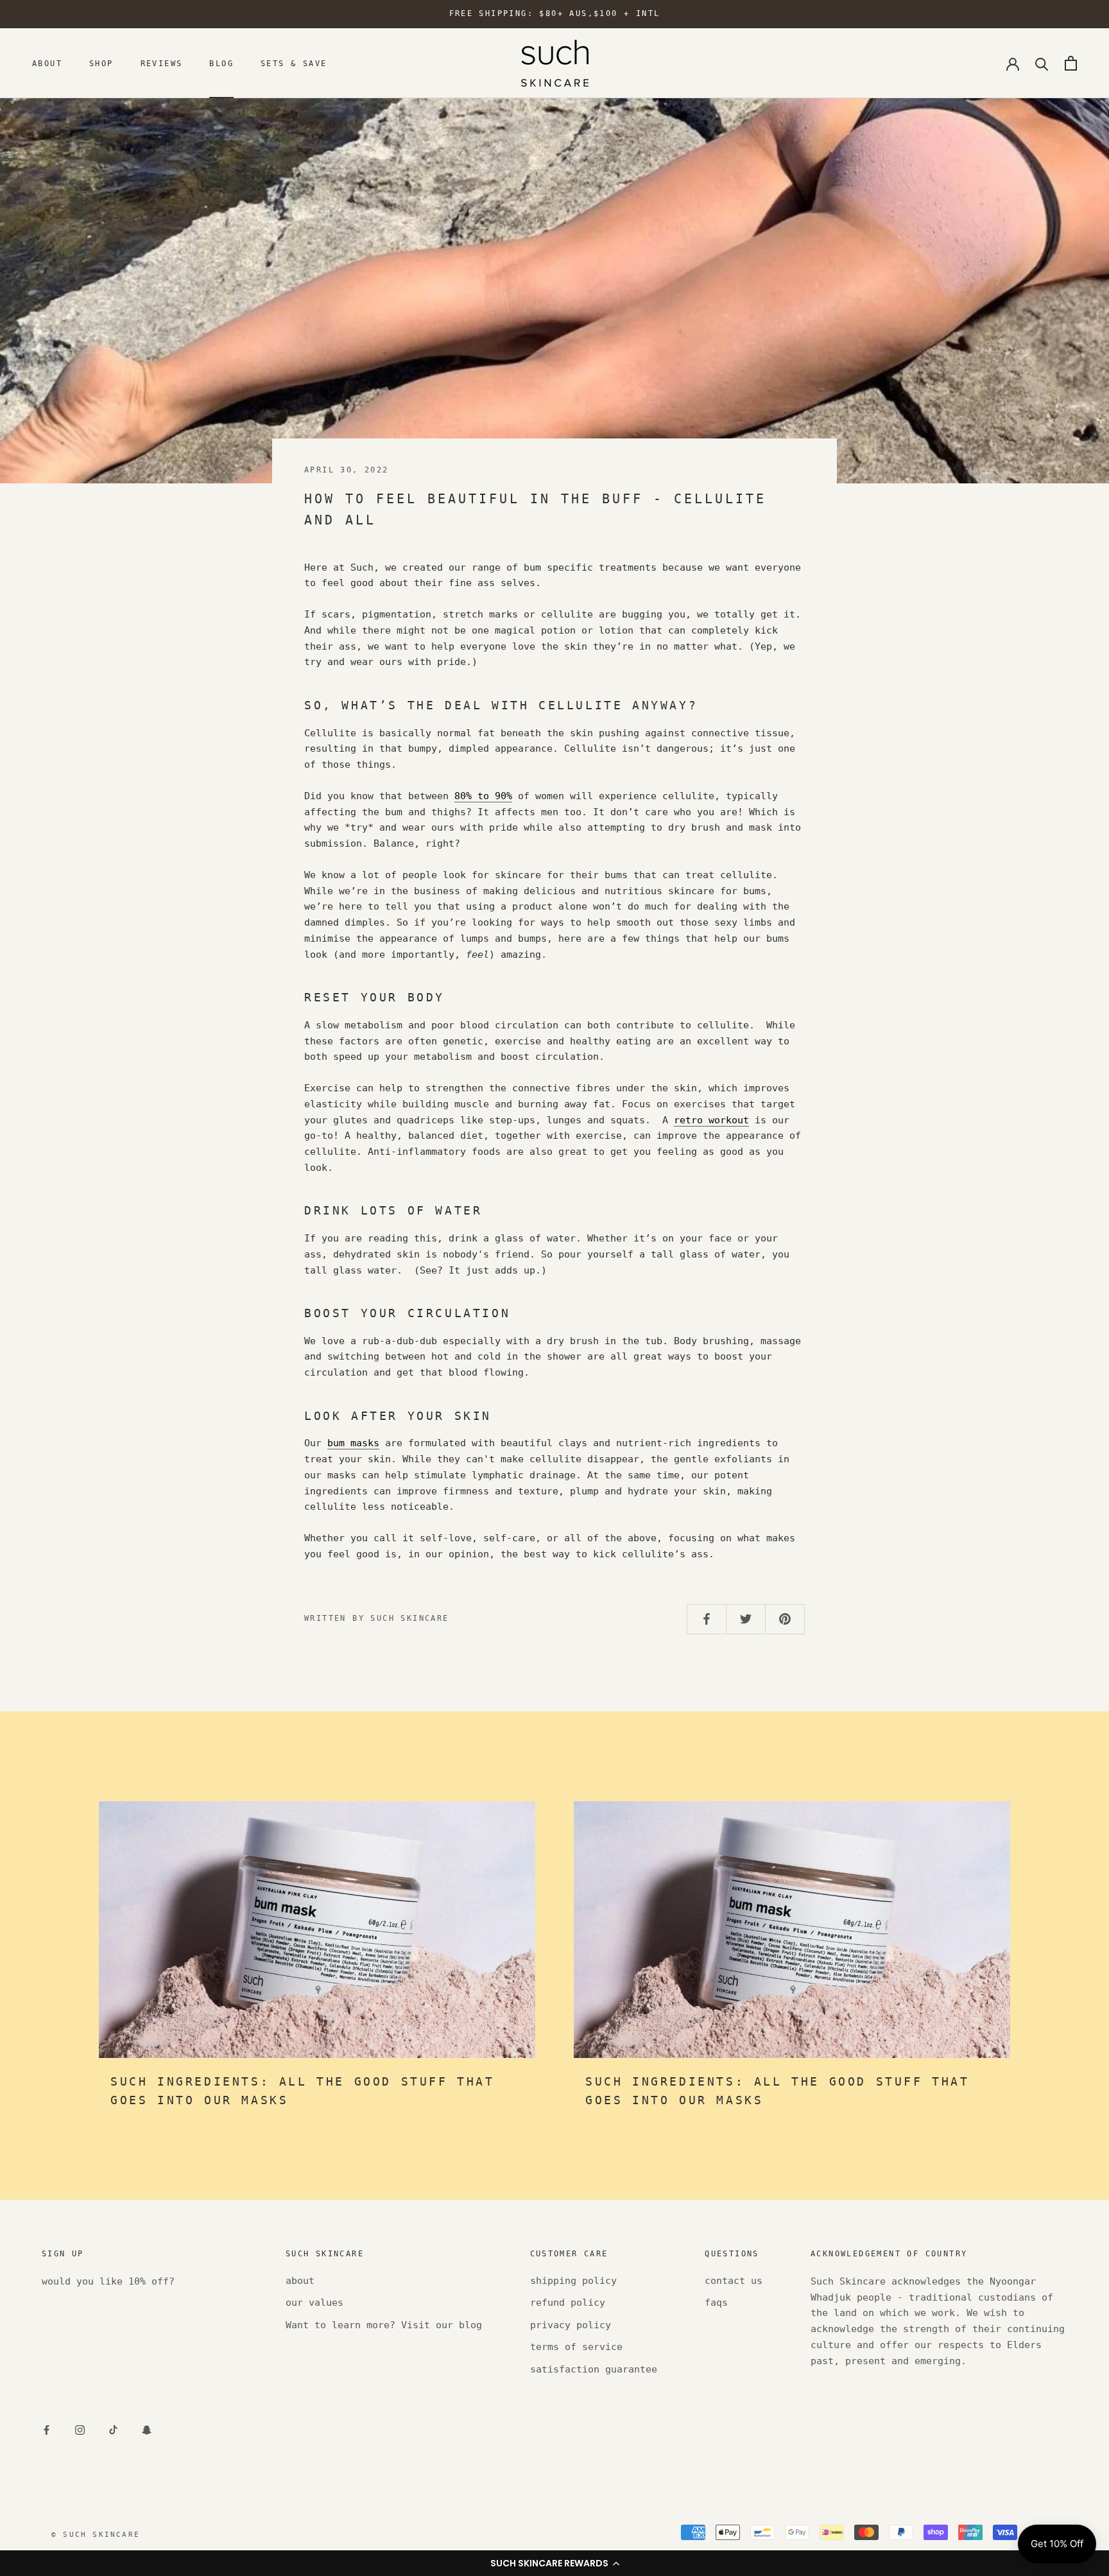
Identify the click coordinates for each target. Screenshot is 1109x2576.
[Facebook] (47, 2429)
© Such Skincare (96, 2535)
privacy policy (571, 2325)
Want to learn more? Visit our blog (384, 2325)
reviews (162, 64)
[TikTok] (113, 2429)
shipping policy (573, 2281)
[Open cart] (1071, 63)
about (47, 64)
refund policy (568, 2303)
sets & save (294, 64)
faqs (716, 2303)
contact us (734, 2281)
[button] (554, 2563)
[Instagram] (80, 2429)
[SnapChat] (147, 2429)
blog (221, 64)
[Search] (1042, 63)
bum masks (353, 1443)
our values (314, 2303)
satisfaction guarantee (594, 2369)
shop (101, 64)
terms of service (576, 2347)
